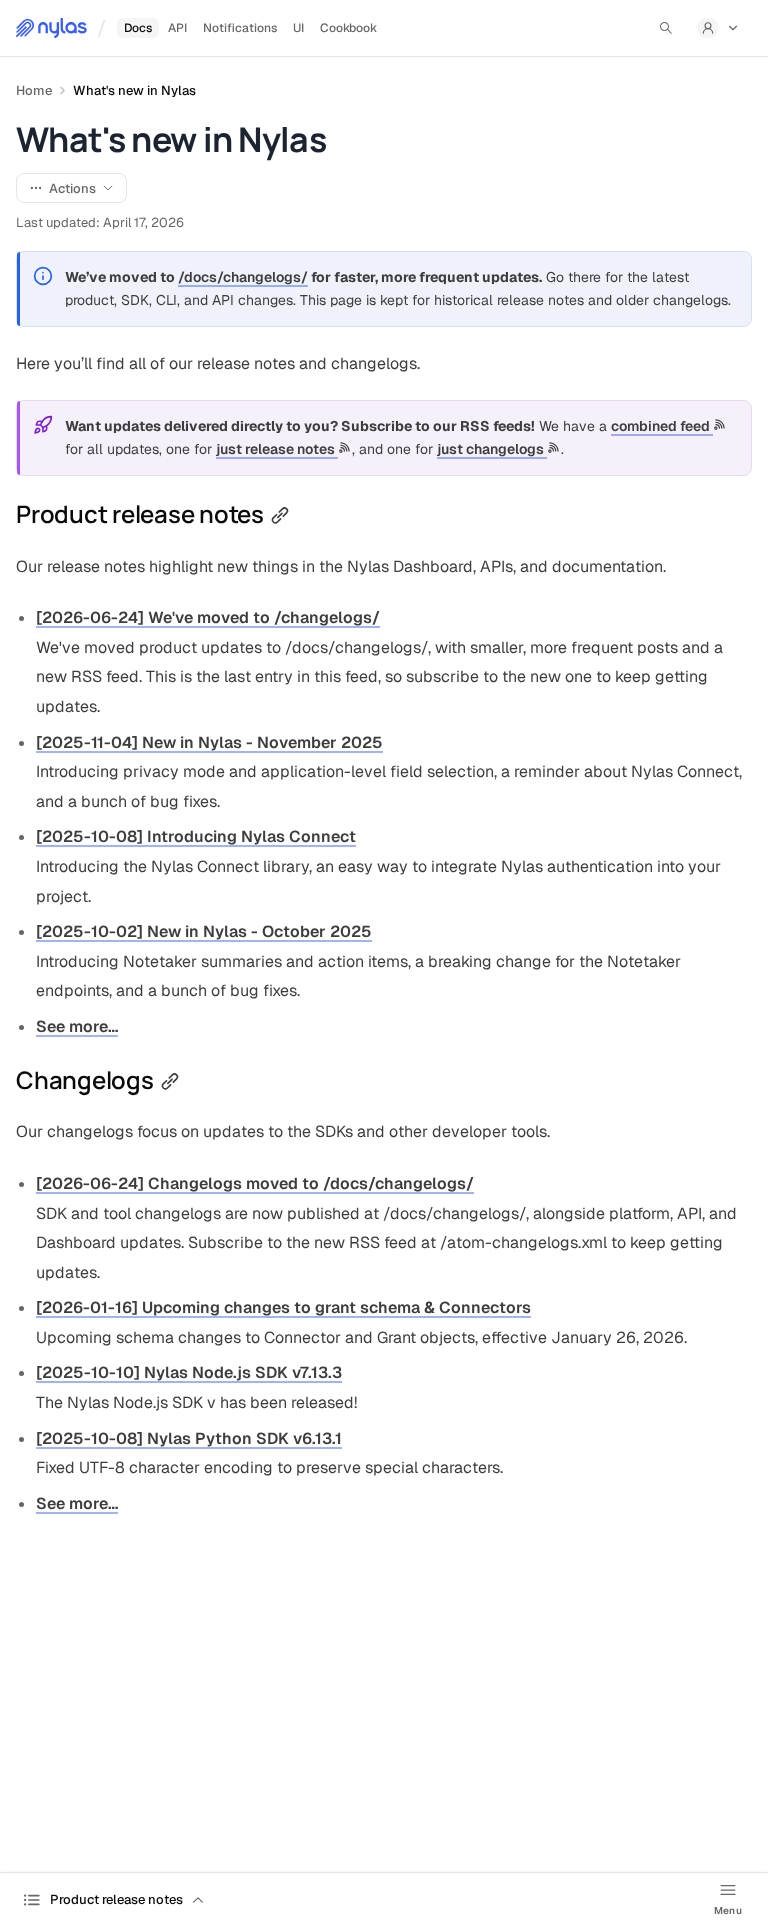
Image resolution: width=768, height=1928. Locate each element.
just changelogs (492, 449)
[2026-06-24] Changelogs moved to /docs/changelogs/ (255, 1183)
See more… (77, 1026)
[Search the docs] (666, 28)
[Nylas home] (51, 28)
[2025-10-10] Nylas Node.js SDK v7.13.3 (189, 1372)
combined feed (662, 426)
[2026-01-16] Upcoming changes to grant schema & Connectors (283, 1307)
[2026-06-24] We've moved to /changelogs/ (208, 617)
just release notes (277, 449)
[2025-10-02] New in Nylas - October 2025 (204, 931)
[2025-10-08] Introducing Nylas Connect (196, 836)
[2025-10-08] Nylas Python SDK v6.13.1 (189, 1438)
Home (34, 90)
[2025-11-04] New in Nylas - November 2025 (209, 742)
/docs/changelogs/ (243, 277)
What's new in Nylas (134, 90)
